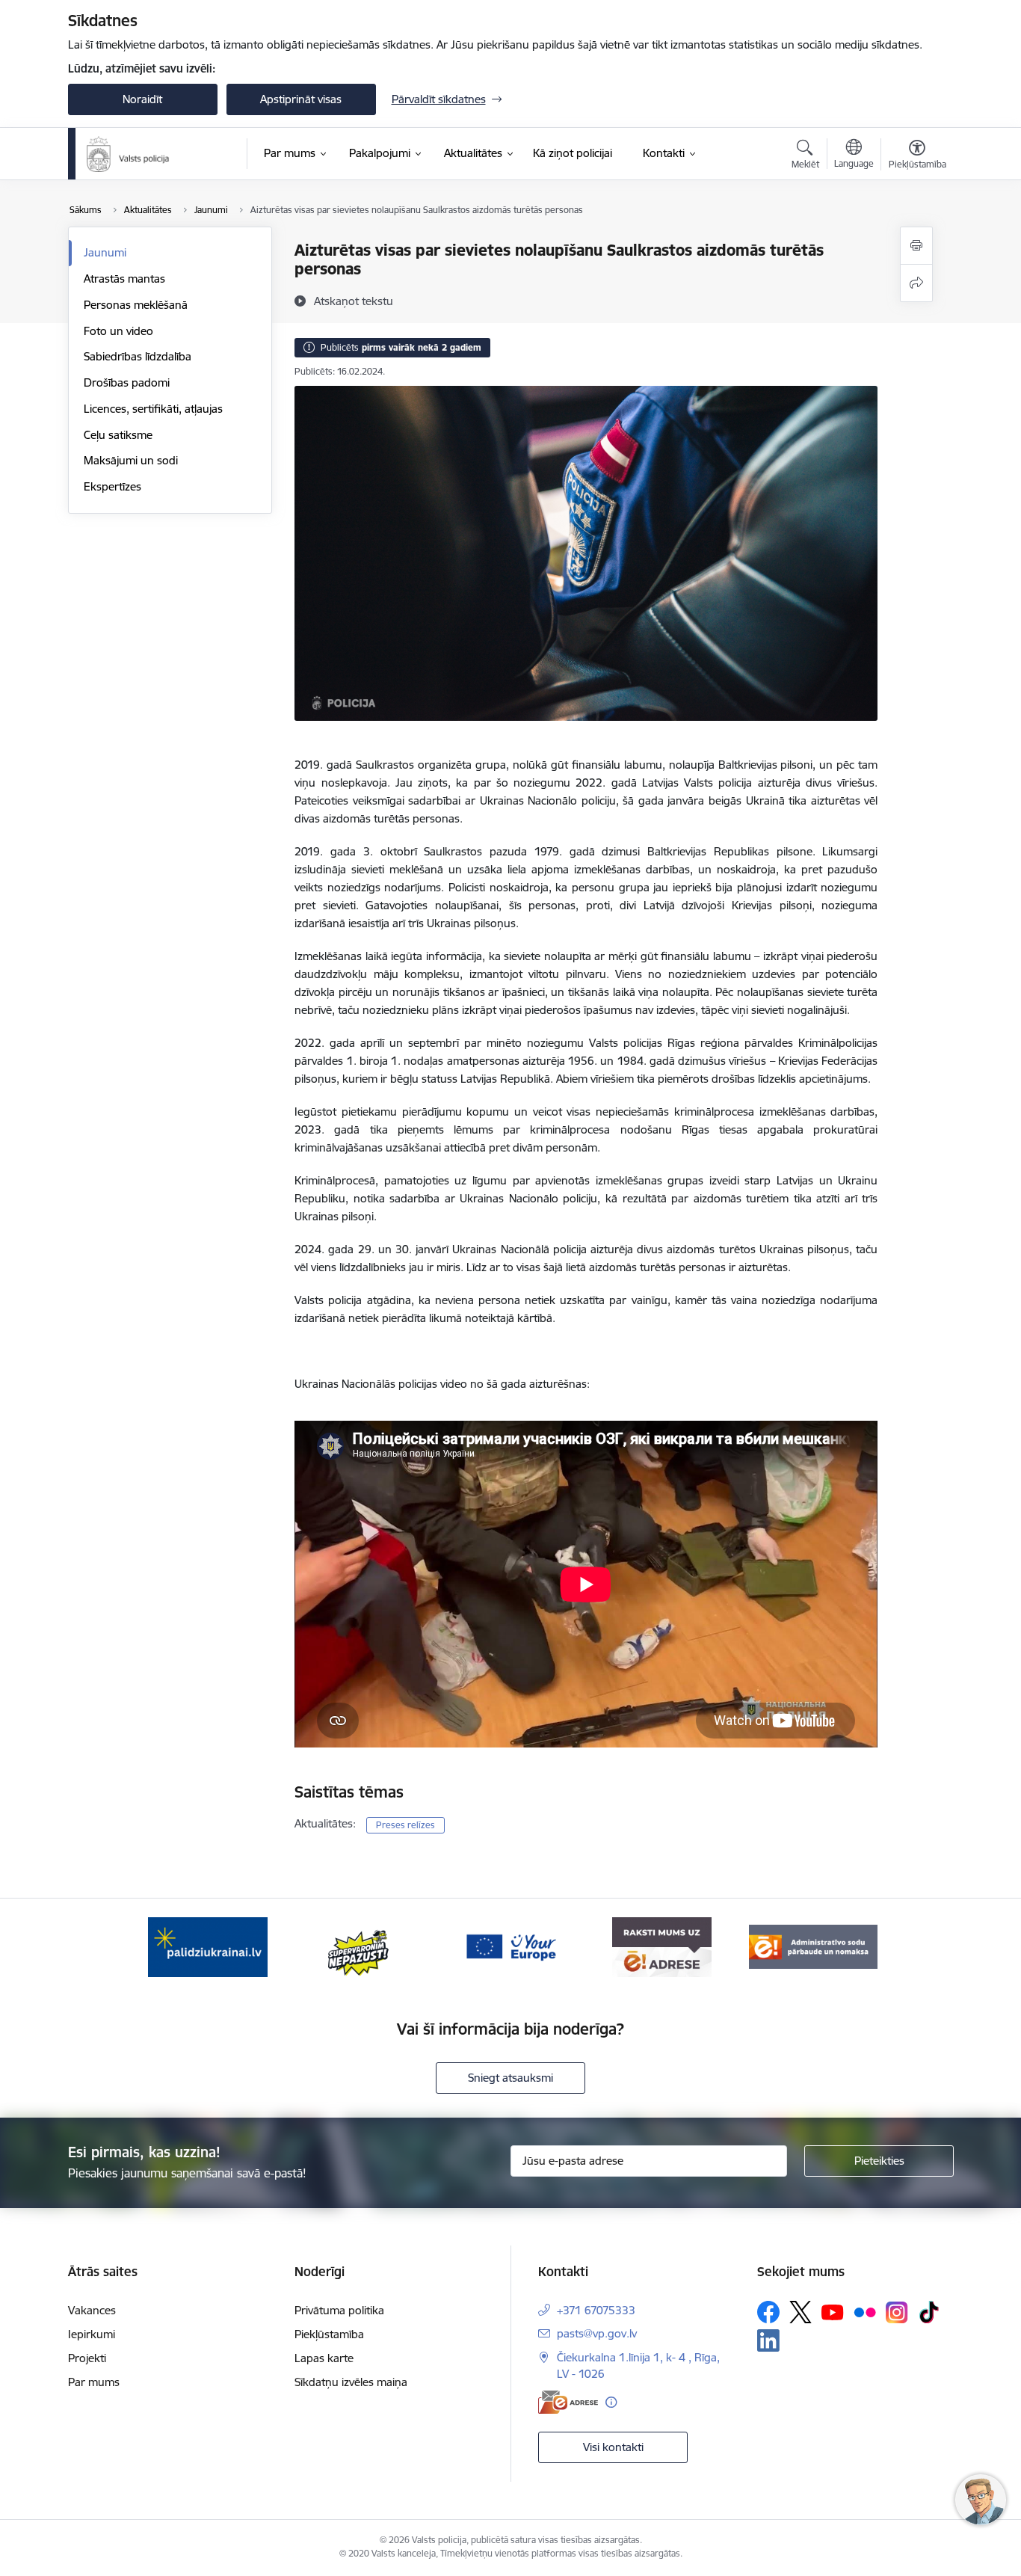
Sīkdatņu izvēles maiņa (351, 2382)
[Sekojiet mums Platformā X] (801, 2312)
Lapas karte (324, 2358)
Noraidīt (142, 99)
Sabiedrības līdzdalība (138, 356)
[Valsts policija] (129, 154)
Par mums (94, 2382)
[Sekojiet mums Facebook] (768, 2312)
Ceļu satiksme (118, 435)
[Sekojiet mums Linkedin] (768, 2340)
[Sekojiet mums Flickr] (865, 2311)
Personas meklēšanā (136, 305)
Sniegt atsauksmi (510, 2078)
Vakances (92, 2310)
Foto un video (118, 331)
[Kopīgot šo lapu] (916, 283)
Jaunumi (105, 252)
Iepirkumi (92, 2334)
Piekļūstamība (329, 2334)
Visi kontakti (613, 2447)
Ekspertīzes (112, 486)
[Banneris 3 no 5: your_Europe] (510, 1946)
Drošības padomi (127, 382)
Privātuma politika (339, 2310)
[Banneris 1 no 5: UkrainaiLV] (208, 1946)
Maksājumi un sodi (131, 460)
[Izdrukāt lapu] (916, 246)
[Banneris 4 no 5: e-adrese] (662, 1946)
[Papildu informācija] (611, 2402)
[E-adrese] (568, 2402)
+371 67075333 (596, 2310)
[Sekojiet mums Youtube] (833, 2311)
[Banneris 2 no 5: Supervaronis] (359, 1946)
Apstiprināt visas (301, 99)
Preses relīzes (405, 1825)
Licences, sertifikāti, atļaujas (153, 409)
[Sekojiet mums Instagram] (897, 2312)
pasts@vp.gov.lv (597, 2333)
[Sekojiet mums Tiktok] (929, 2312)
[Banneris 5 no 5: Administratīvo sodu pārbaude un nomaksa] (813, 1946)
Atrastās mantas (124, 279)
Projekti (87, 2358)
